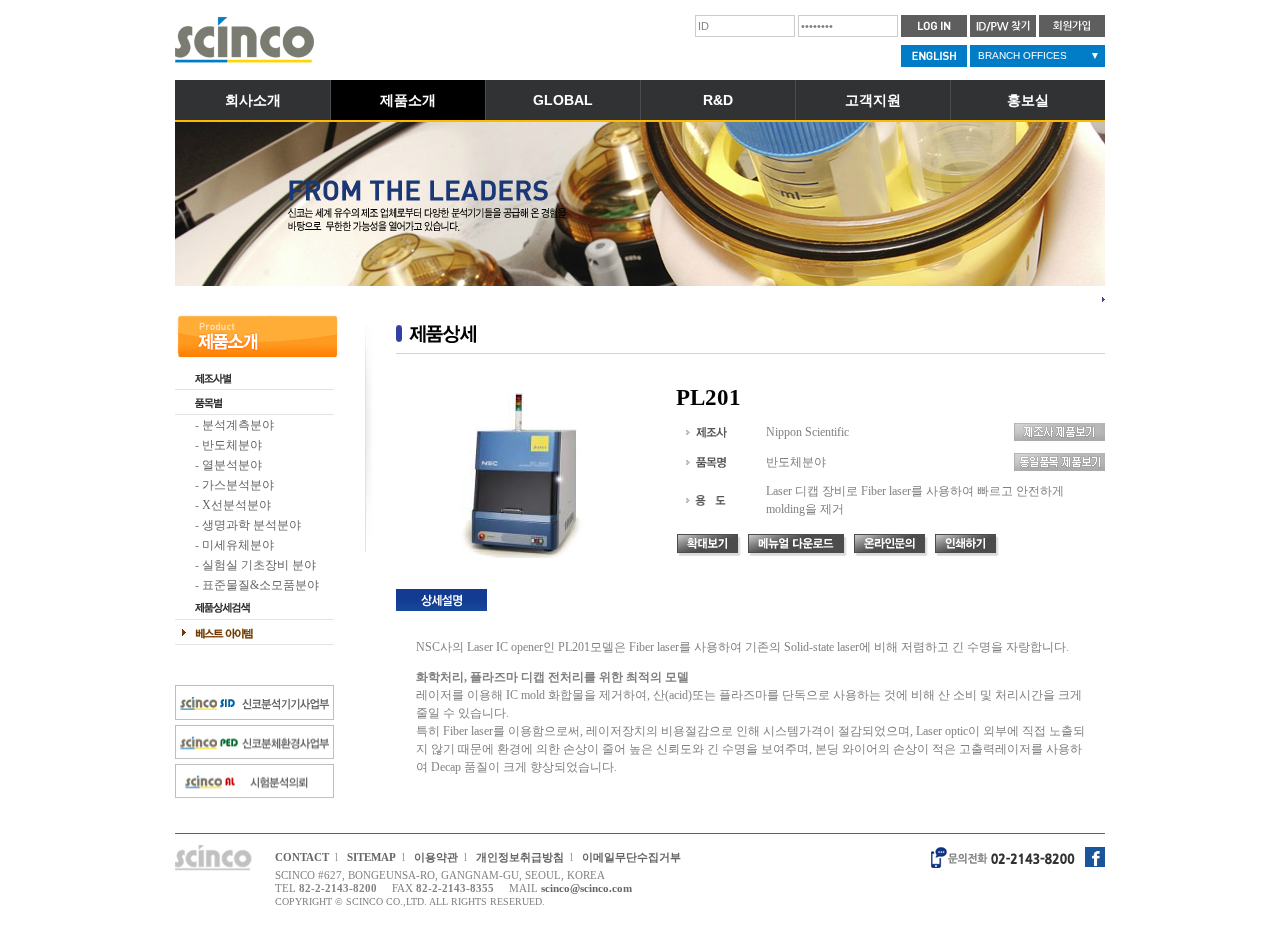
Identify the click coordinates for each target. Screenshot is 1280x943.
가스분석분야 (238, 485)
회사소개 (253, 100)
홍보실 (1028, 100)
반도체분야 (232, 445)
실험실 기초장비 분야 (259, 565)
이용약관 (436, 857)
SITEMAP (371, 857)
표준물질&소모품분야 (260, 585)
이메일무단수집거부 (631, 857)
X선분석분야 (236, 505)
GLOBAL (563, 100)
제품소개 (408, 100)
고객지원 (873, 100)
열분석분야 (232, 465)
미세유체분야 (238, 545)
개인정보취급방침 (520, 857)
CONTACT (302, 857)
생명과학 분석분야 (251, 525)
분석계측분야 (238, 425)
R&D (718, 100)
